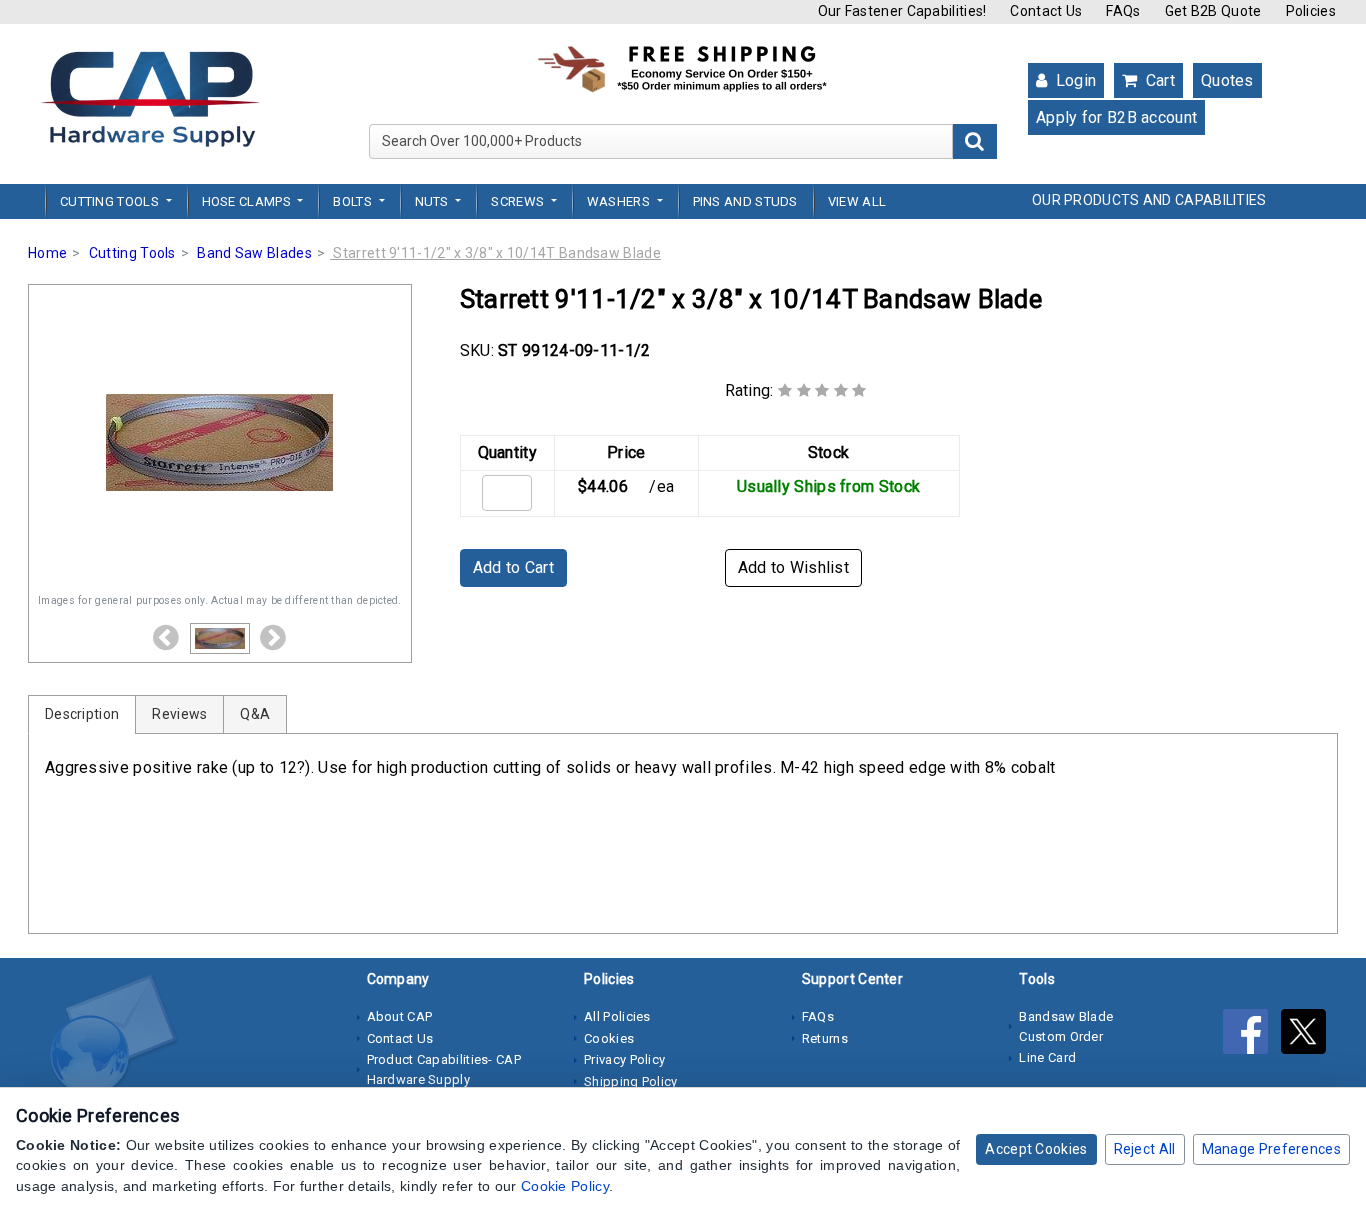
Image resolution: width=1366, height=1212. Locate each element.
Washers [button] (620, 201)
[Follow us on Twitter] (1308, 1035)
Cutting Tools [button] (111, 201)
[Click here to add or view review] (822, 390)
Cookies (609, 1038)
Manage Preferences (1271, 1149)
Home (47, 253)
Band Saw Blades (254, 253)
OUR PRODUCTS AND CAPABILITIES (1149, 200)
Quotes (1227, 80)
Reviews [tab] (179, 714)
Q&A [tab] (255, 714)
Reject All (1145, 1149)
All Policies (617, 1016)
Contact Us (1046, 11)
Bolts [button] (354, 201)
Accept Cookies (1036, 1149)
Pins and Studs (745, 201)
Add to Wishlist (794, 567)
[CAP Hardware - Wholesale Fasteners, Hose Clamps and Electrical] (150, 98)
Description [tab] (82, 714)
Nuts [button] (434, 201)
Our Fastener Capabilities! (902, 11)
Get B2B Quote (1213, 11)
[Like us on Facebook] (1252, 1035)
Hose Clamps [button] (248, 201)
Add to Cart (513, 567)
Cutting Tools (132, 253)
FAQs (1123, 11)
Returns (825, 1038)
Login (1073, 80)
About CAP (400, 1016)
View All (857, 201)
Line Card (1047, 1057)
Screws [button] (519, 201)
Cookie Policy (565, 1186)
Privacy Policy (624, 1059)
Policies (1311, 11)
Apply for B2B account (1116, 117)
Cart (1158, 80)
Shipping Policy (631, 1081)
